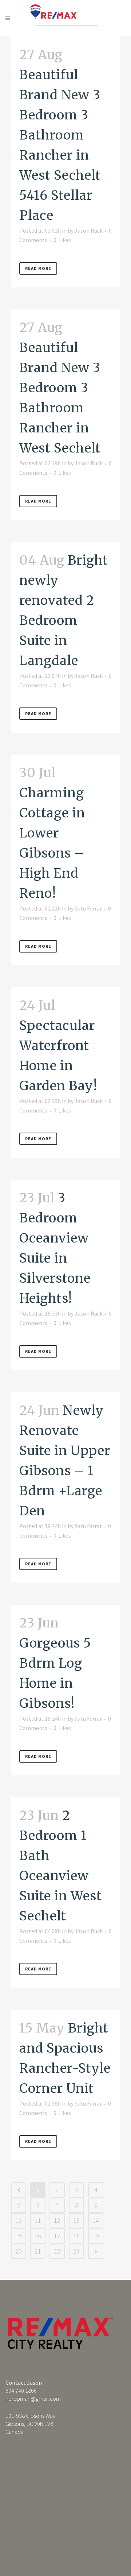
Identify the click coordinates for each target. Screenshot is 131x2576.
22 (57, 2251)
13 (76, 2220)
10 (19, 2220)
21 (38, 2251)
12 (57, 2220)
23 (76, 2251)
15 (19, 2236)
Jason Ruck (89, 230)
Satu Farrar (88, 908)
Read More (38, 268)
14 (96, 2220)
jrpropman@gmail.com (33, 2398)
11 (38, 2220)
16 (38, 2236)
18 (76, 2236)
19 (96, 2236)
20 (19, 2251)
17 (57, 2236)
